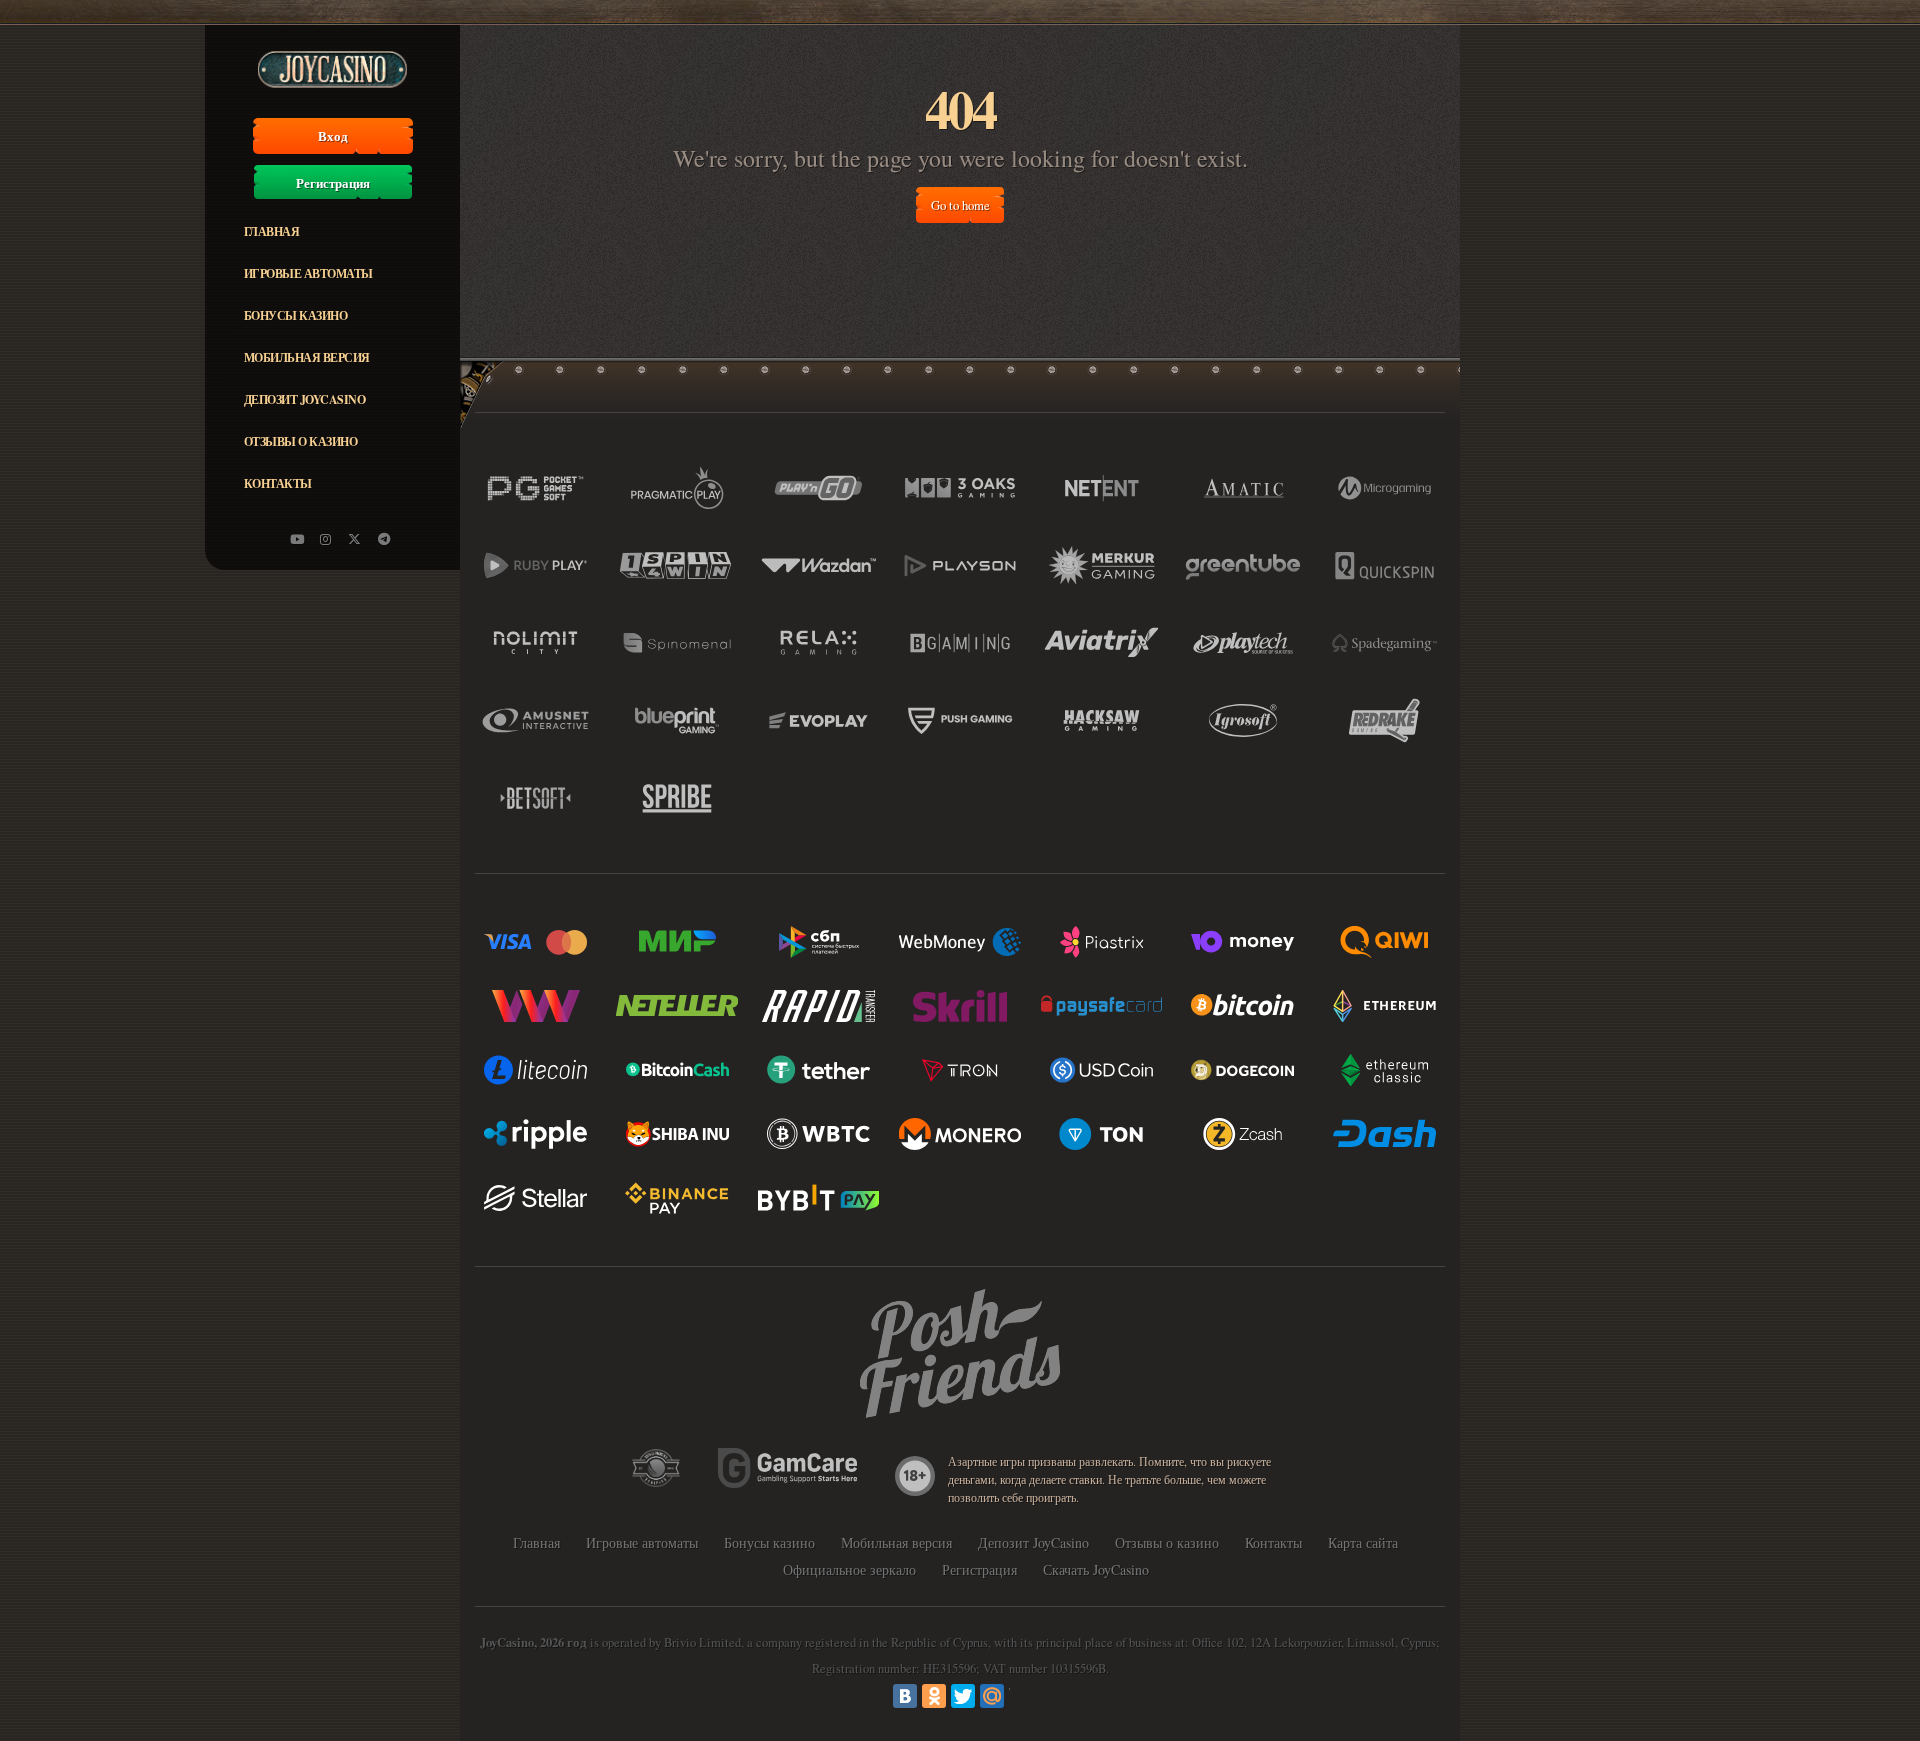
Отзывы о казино (301, 441)
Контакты (278, 483)
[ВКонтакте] (905, 1696)
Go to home (960, 205)
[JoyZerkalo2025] (384, 539)
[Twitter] (963, 1696)
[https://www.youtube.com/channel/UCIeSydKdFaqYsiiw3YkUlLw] (297, 539)
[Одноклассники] (934, 1696)
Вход (333, 136)
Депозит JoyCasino (305, 399)
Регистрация (333, 183)
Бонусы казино (296, 315)
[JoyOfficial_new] (355, 539)
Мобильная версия (307, 357)
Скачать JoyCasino (1096, 1569)
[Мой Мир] (992, 1696)
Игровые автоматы (308, 273)
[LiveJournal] (1021, 1696)
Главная (272, 231)
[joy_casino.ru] (326, 539)
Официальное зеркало (849, 1569)
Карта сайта (1363, 1542)
